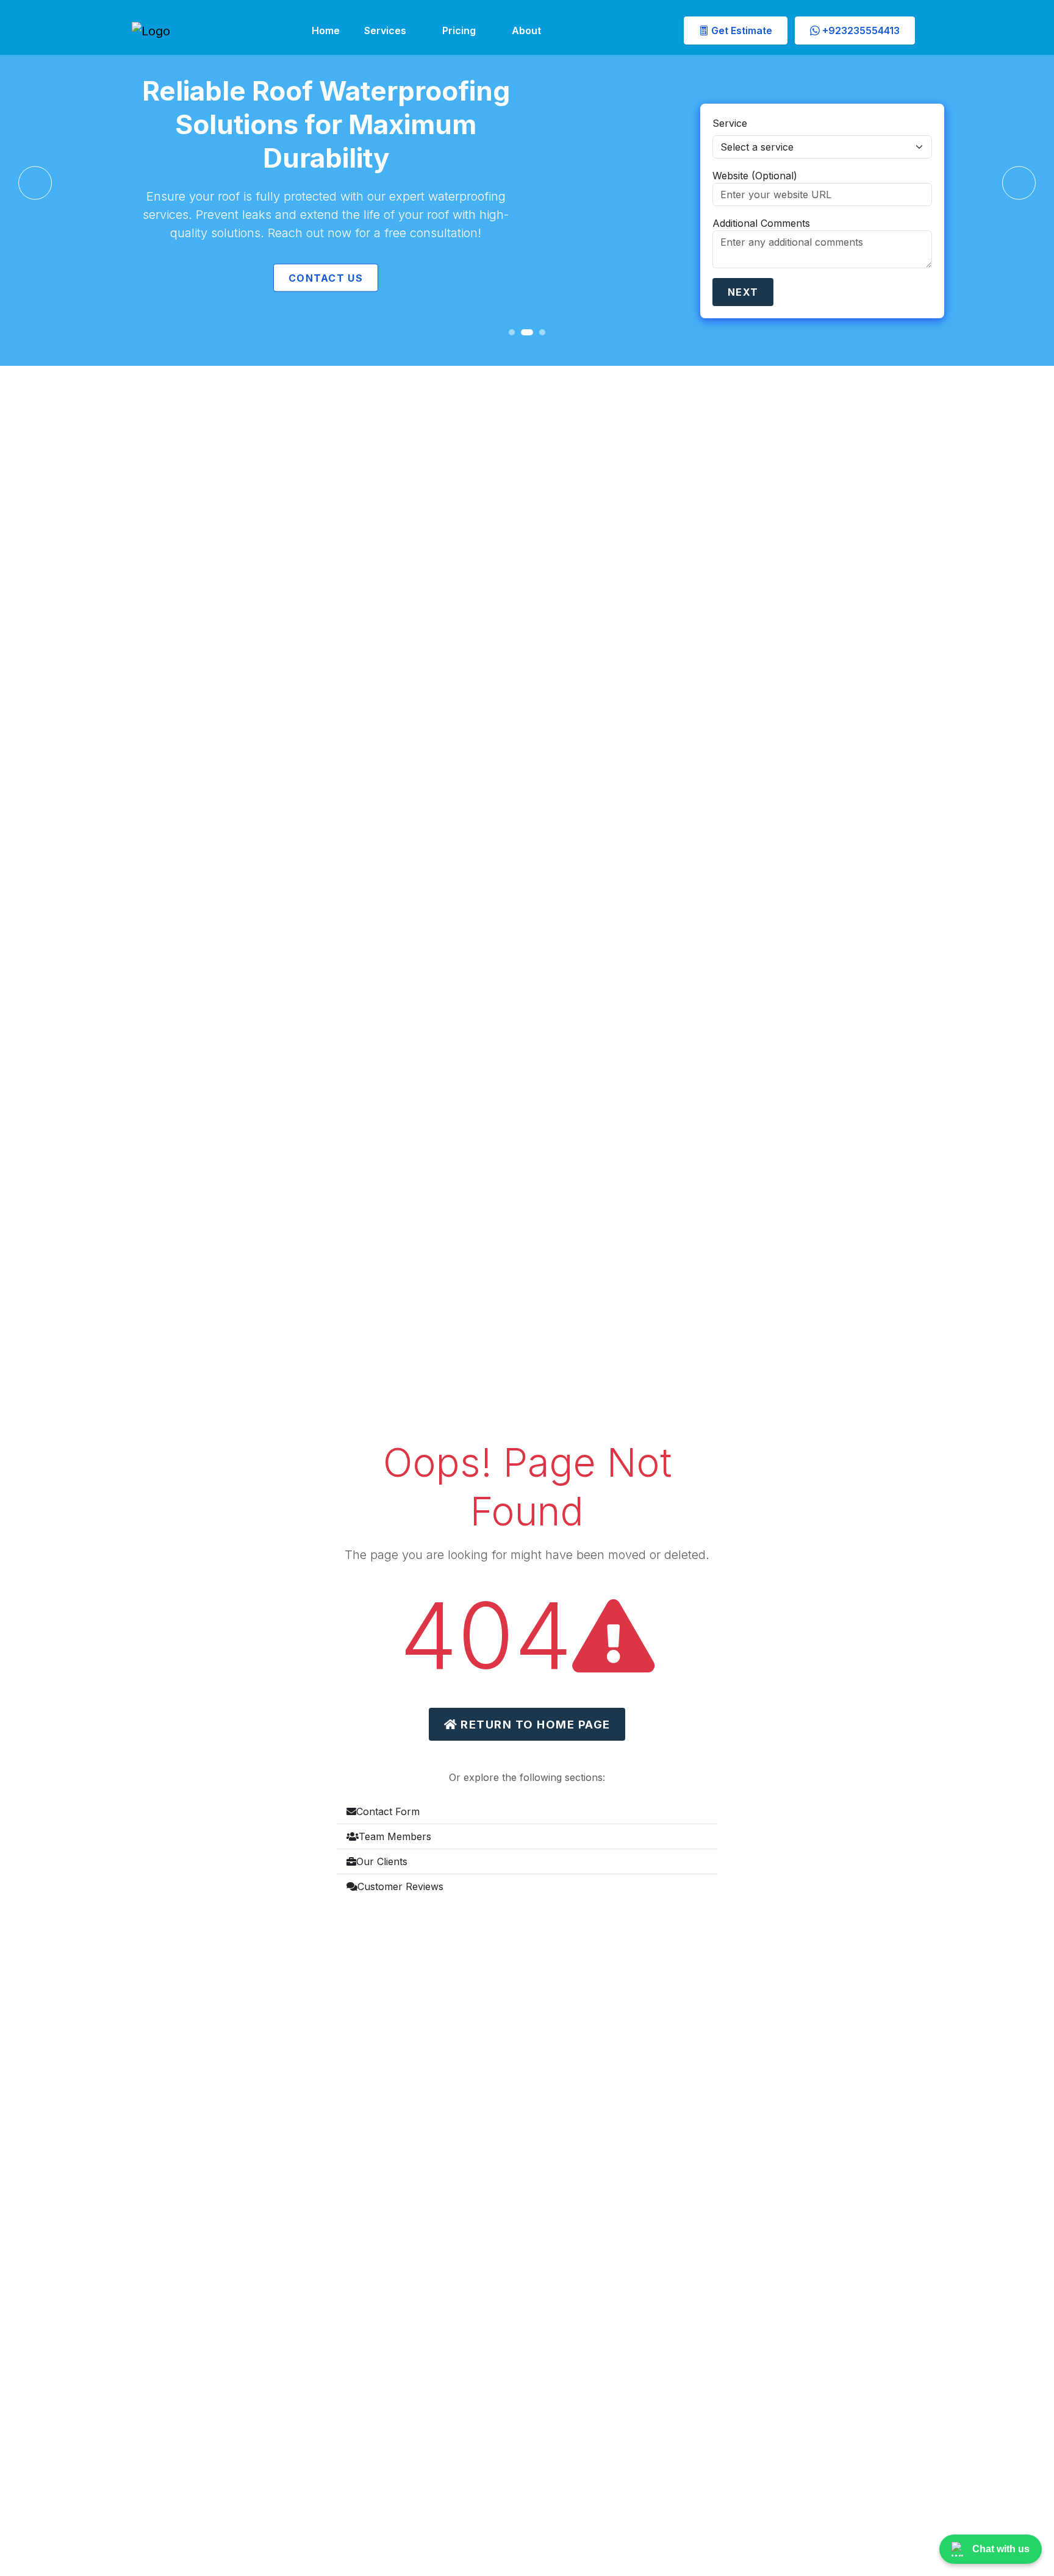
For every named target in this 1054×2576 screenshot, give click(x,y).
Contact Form (388, 1811)
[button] (35, 183)
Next (743, 292)
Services (385, 30)
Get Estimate (740, 30)
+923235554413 (860, 30)
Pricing (459, 30)
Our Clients (382, 1861)
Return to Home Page (534, 1724)
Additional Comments (761, 223)
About (526, 30)
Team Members (395, 1836)
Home (326, 30)
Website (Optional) (755, 176)
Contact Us (326, 278)
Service (730, 123)
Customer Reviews (400, 1886)
